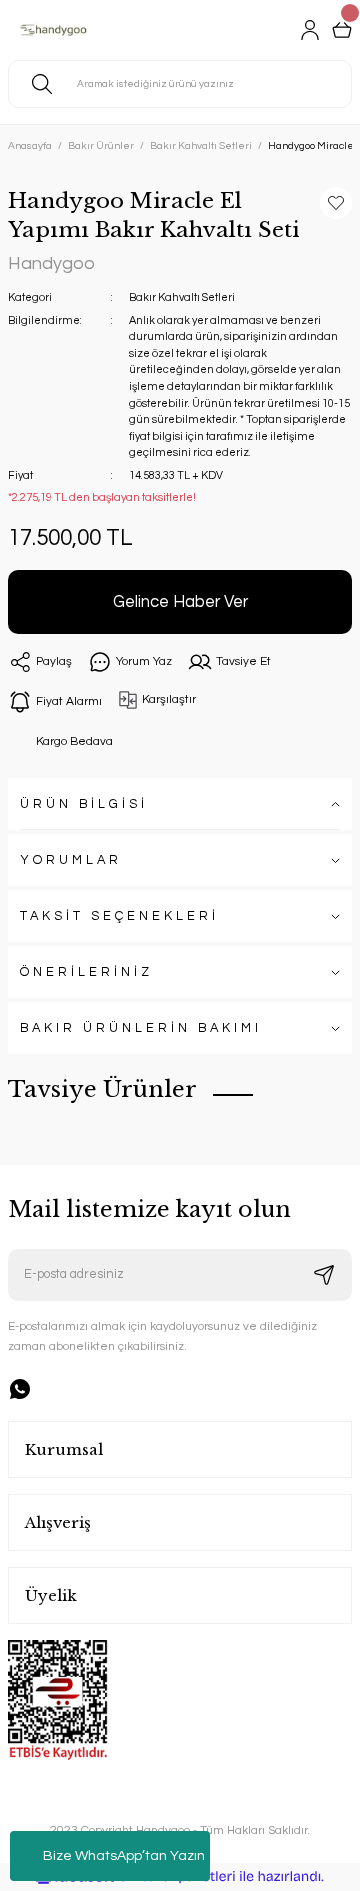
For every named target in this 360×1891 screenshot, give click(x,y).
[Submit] (324, 1275)
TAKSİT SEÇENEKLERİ (119, 916)
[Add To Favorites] (336, 203)
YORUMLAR (71, 860)
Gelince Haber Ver (180, 601)
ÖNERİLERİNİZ (86, 972)
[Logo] (58, 30)
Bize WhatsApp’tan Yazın (124, 1856)
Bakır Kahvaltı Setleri (182, 297)
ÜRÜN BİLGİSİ (84, 804)
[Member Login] (310, 30)
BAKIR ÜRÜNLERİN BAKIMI (141, 1028)
